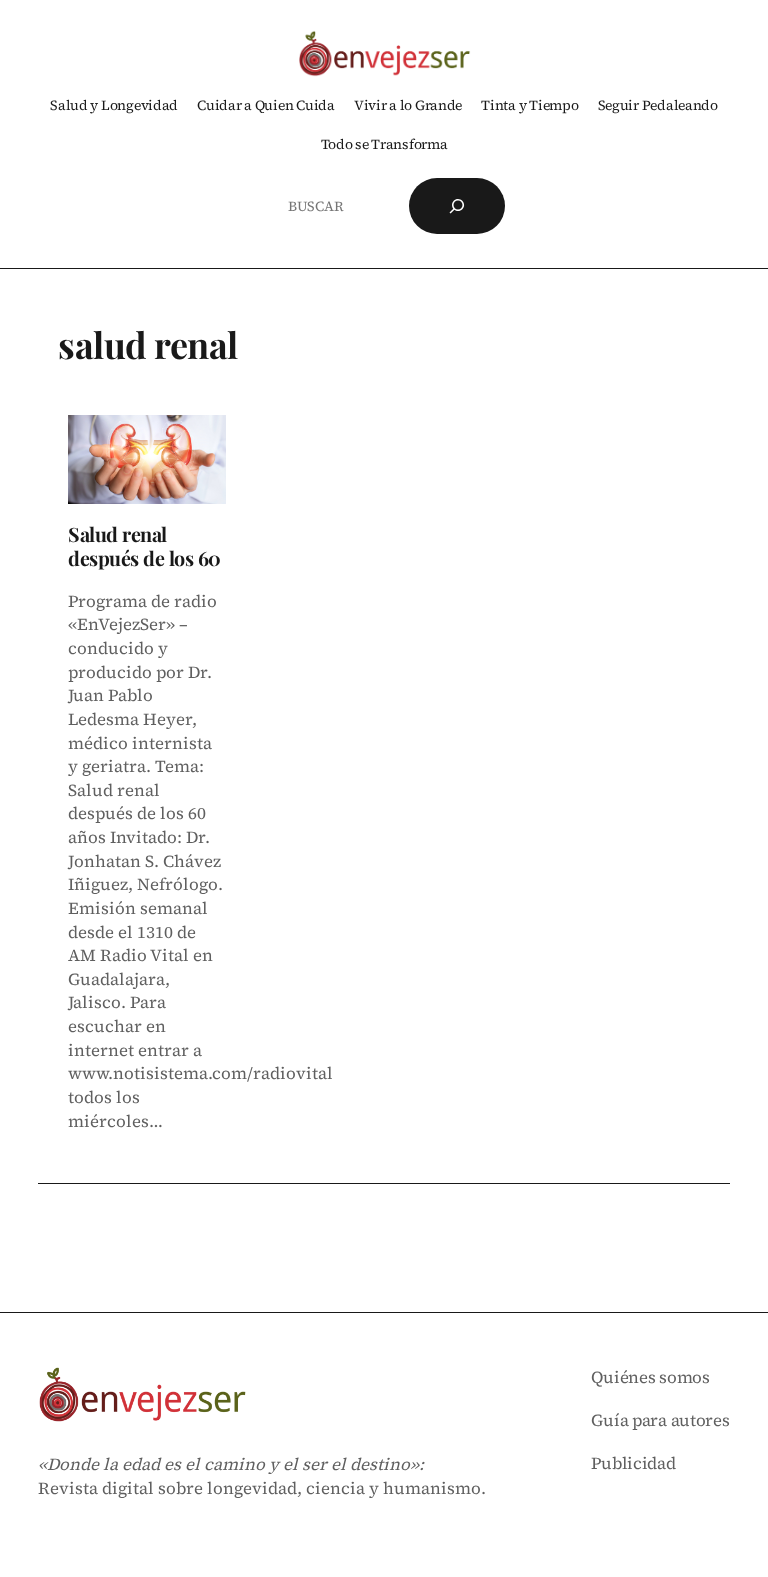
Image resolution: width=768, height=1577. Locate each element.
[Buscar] (457, 206)
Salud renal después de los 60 (144, 546)
